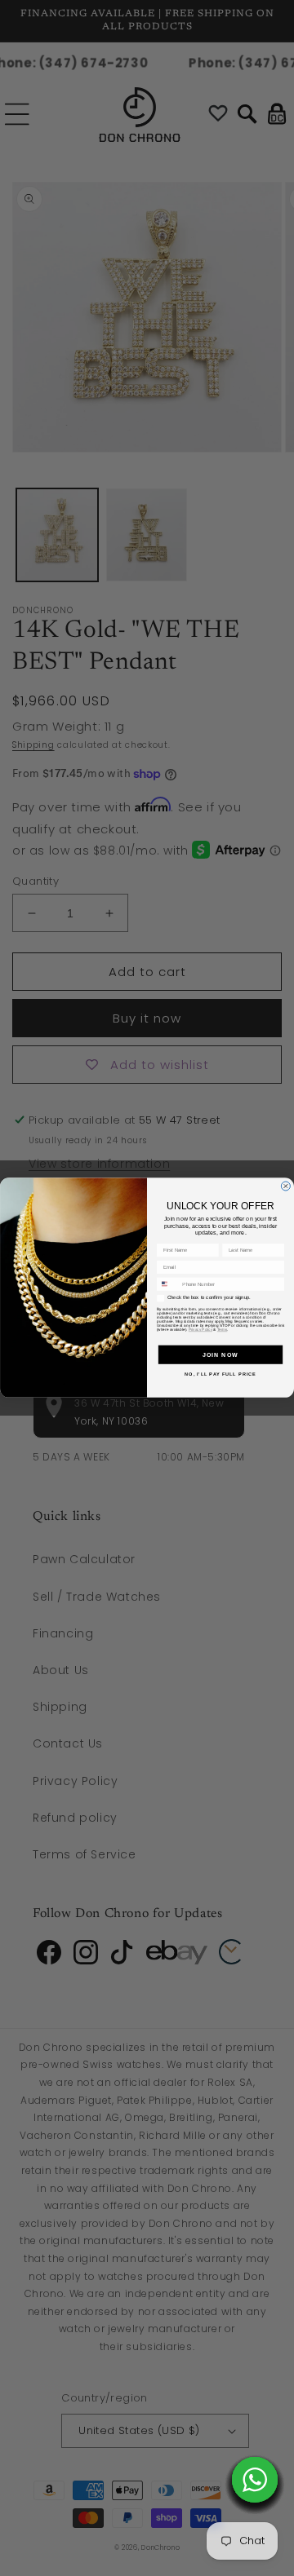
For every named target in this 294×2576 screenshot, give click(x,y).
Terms (222, 1330)
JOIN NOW (220, 1354)
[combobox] (167, 1284)
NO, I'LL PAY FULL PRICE (220, 1374)
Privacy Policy (200, 1330)
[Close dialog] (285, 1186)
